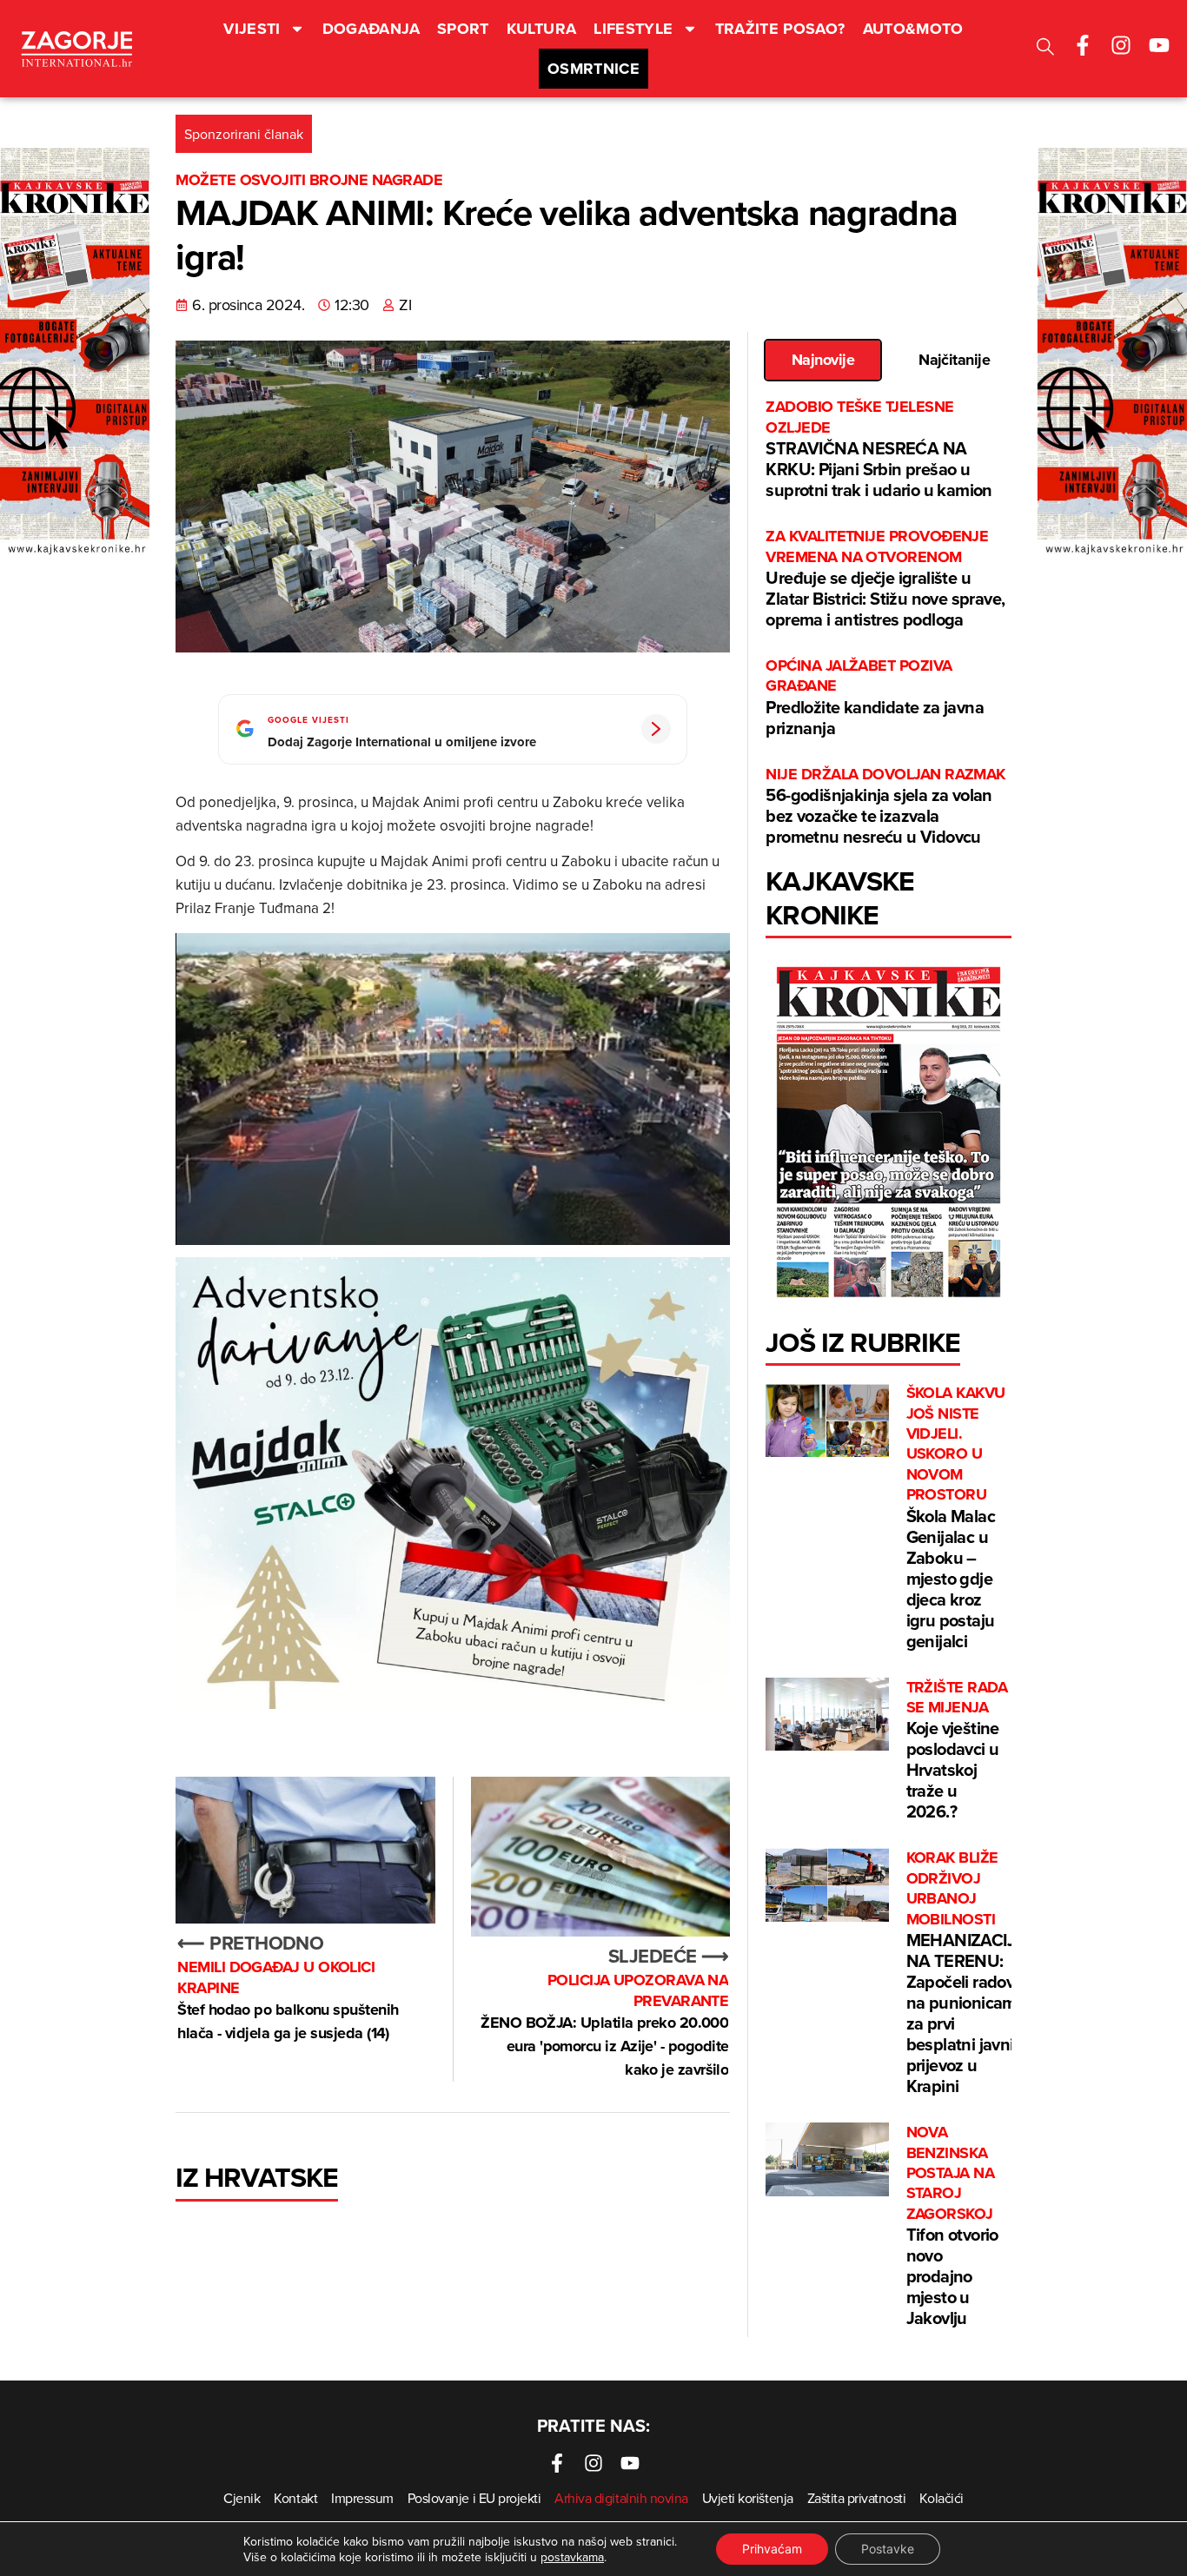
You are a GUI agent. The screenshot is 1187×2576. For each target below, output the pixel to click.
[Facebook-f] (1083, 45)
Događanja (371, 29)
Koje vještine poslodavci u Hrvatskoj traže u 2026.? (957, 1751)
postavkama (572, 2557)
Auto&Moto (913, 29)
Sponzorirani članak (244, 134)
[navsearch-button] (1045, 49)
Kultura (542, 29)
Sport (463, 29)
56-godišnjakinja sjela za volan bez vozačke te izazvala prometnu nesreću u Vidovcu (885, 807)
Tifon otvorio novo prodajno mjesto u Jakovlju (952, 2226)
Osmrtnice (593, 69)
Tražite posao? (780, 29)
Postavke (888, 2549)
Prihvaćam (772, 2549)
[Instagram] (1121, 45)
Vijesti (252, 29)
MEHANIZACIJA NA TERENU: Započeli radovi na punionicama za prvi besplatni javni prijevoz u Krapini (966, 1973)
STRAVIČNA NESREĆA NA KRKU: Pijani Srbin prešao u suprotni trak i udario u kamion (879, 450)
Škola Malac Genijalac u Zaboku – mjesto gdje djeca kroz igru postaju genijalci (956, 1518)
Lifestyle (633, 29)
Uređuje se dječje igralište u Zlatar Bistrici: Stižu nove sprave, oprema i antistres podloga (885, 579)
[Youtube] (1159, 45)
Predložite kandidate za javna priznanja (875, 698)
